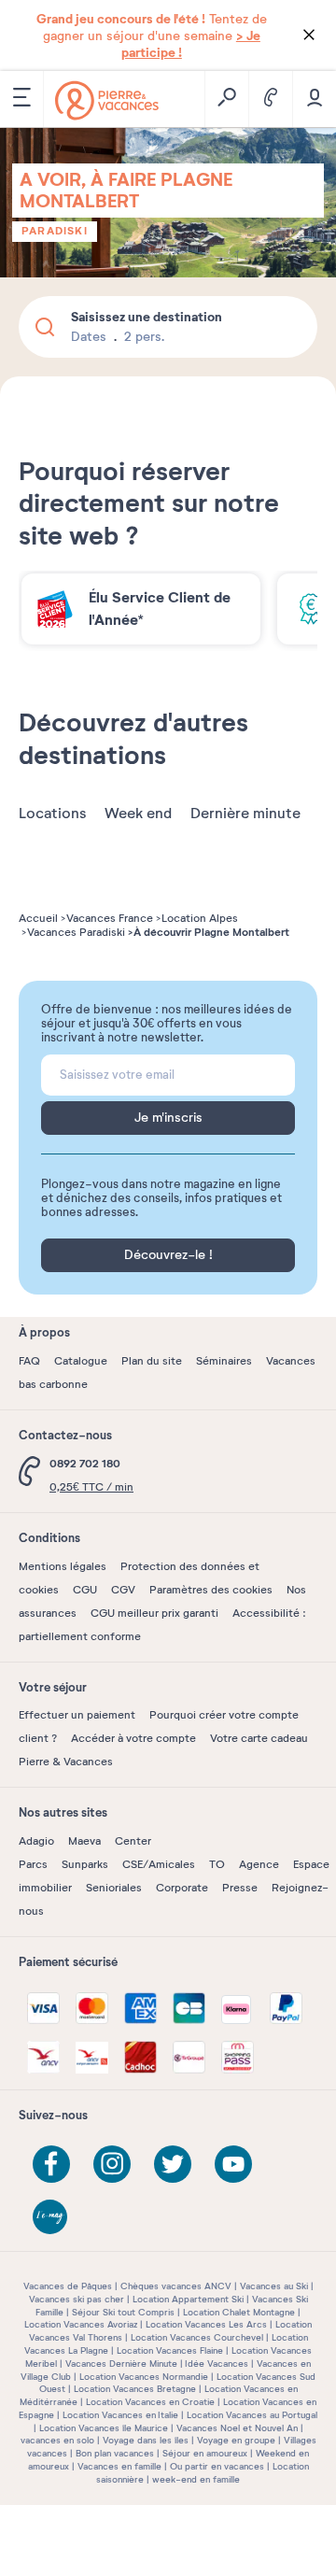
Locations (52, 814)
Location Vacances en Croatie (150, 2402)
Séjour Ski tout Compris (123, 2312)
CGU (85, 1590)
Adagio (36, 1841)
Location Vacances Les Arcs (206, 2324)
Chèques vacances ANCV (176, 2286)
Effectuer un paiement (77, 1715)
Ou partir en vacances (217, 2466)
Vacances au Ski (274, 2286)
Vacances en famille (119, 2466)
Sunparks (85, 1864)
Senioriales (114, 1888)
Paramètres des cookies (211, 1590)
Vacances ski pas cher (77, 2299)
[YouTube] (233, 2164)
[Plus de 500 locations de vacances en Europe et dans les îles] (107, 100)
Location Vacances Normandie (144, 2377)
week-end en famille (196, 2479)
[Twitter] (173, 2164)
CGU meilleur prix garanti (154, 1613)
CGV (123, 1590)
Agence (259, 1864)
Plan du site (152, 1361)
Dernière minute (245, 814)
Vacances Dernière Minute (121, 2364)
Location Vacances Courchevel (197, 2337)
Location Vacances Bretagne (135, 2389)
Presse (240, 1888)
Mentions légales (63, 1566)
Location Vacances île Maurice (104, 2428)
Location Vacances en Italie (120, 2415)
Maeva (84, 1841)
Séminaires (224, 1361)
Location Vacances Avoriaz (81, 2324)
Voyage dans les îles (146, 2440)
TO (217, 1864)
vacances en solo (57, 2440)
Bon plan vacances (115, 2453)
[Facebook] (51, 2164)
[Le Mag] (51, 2218)
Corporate (182, 1888)
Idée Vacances (217, 2364)
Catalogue (81, 1361)
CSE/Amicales (159, 1864)
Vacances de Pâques (68, 2286)
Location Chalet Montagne (239, 2312)
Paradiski (55, 231)
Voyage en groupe (236, 2440)
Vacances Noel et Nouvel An (237, 2428)
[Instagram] (112, 2164)
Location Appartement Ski (188, 2299)
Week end (138, 814)
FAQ (29, 1361)
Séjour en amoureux (205, 2453)
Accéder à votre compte (133, 1738)
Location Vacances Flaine (170, 2350)
